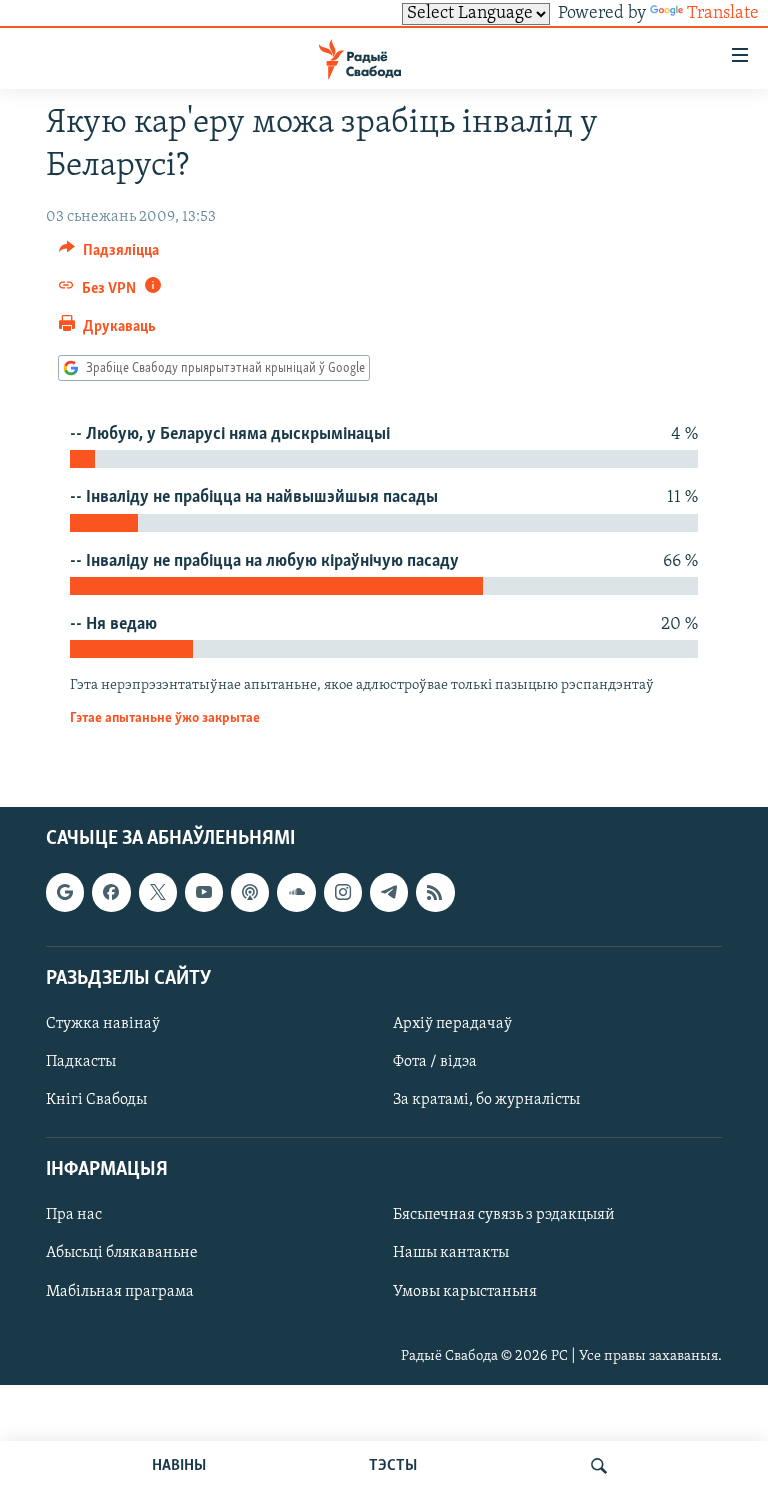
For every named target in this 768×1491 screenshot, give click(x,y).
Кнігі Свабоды (96, 1100)
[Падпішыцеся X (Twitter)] (158, 893)
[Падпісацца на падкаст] (250, 893)
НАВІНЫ (179, 1466)
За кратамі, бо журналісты (486, 1100)
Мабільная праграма (120, 1292)
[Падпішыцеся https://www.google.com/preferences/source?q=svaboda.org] (65, 893)
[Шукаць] (599, 1466)
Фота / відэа (435, 1062)
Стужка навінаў (103, 1024)
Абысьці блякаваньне (122, 1254)
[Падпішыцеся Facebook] (111, 893)
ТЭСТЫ (393, 1466)
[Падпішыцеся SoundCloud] (296, 893)
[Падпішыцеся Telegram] (389, 893)
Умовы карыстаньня (465, 1292)
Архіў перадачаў (452, 1024)
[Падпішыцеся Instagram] (343, 893)
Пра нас (74, 1216)
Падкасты (81, 1062)
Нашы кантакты (451, 1254)
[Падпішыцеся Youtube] (204, 893)
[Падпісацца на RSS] (435, 893)
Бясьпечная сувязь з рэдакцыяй (504, 1216)
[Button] (109, 255)
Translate (723, 14)
